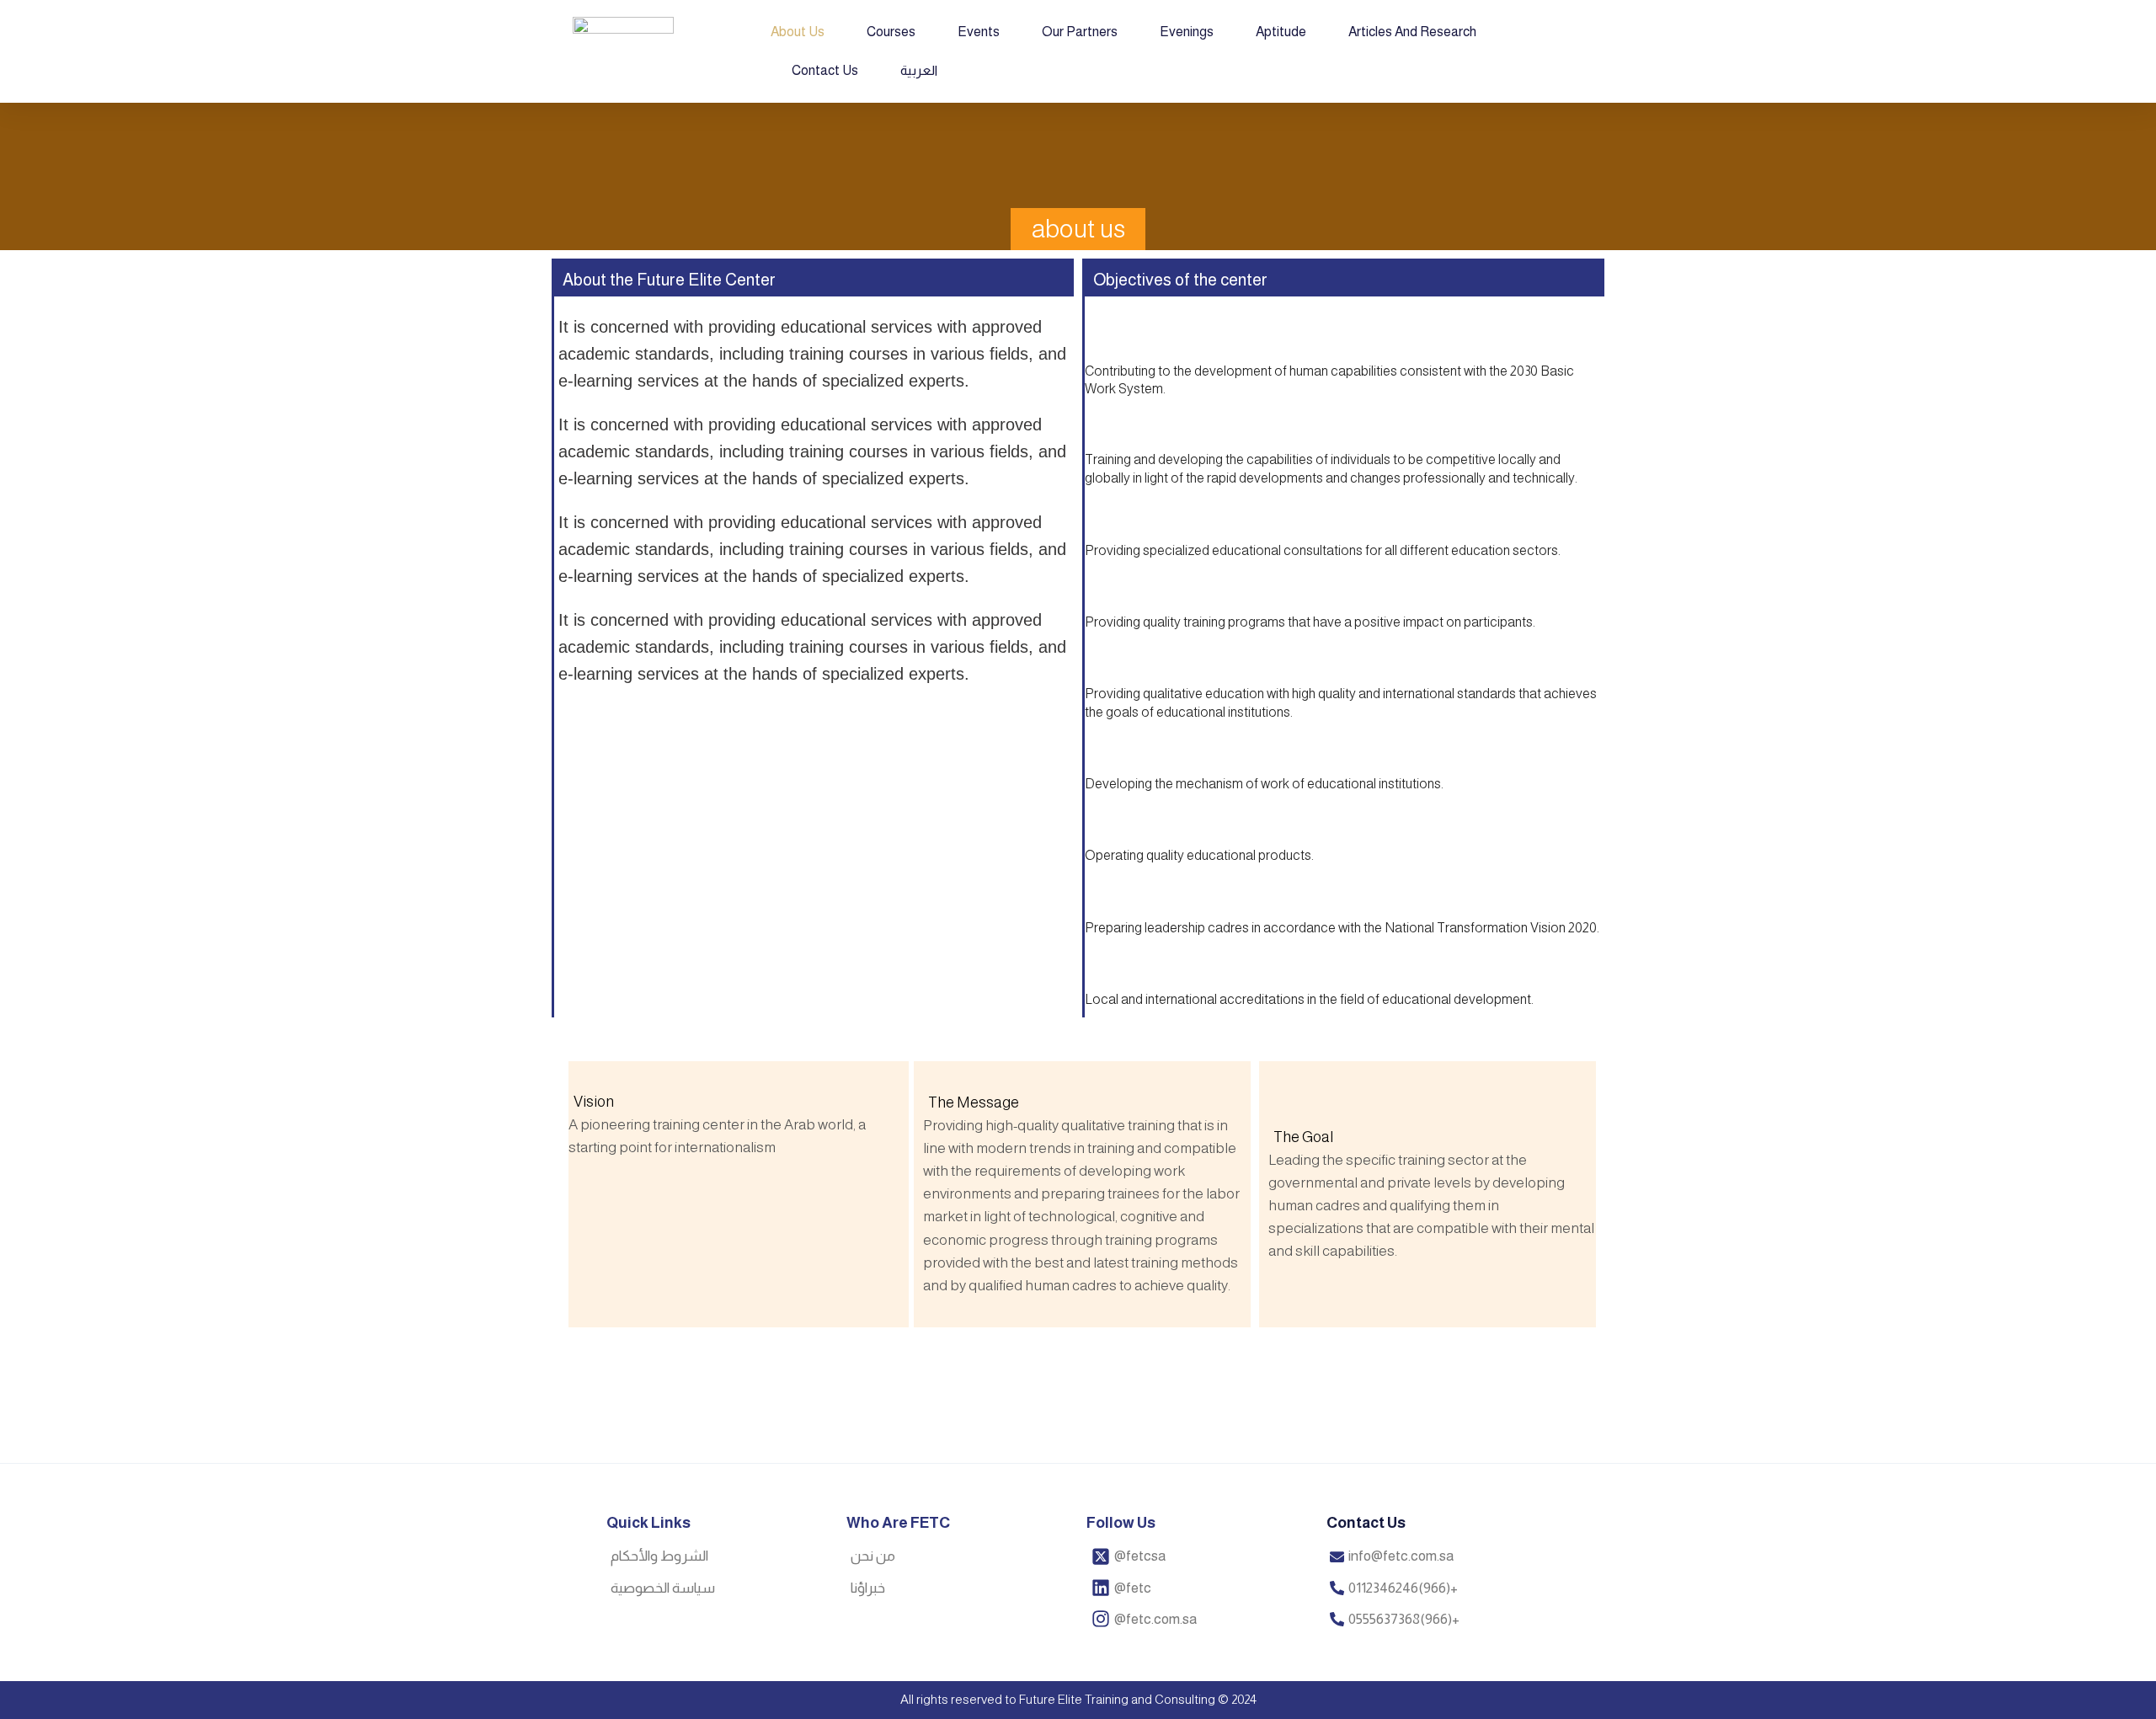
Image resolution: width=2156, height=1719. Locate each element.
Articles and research (1412, 32)
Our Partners (1080, 32)
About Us (798, 32)
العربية (919, 70)
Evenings (1187, 32)
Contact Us (825, 70)
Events (979, 32)
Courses (891, 32)
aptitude (1281, 32)
